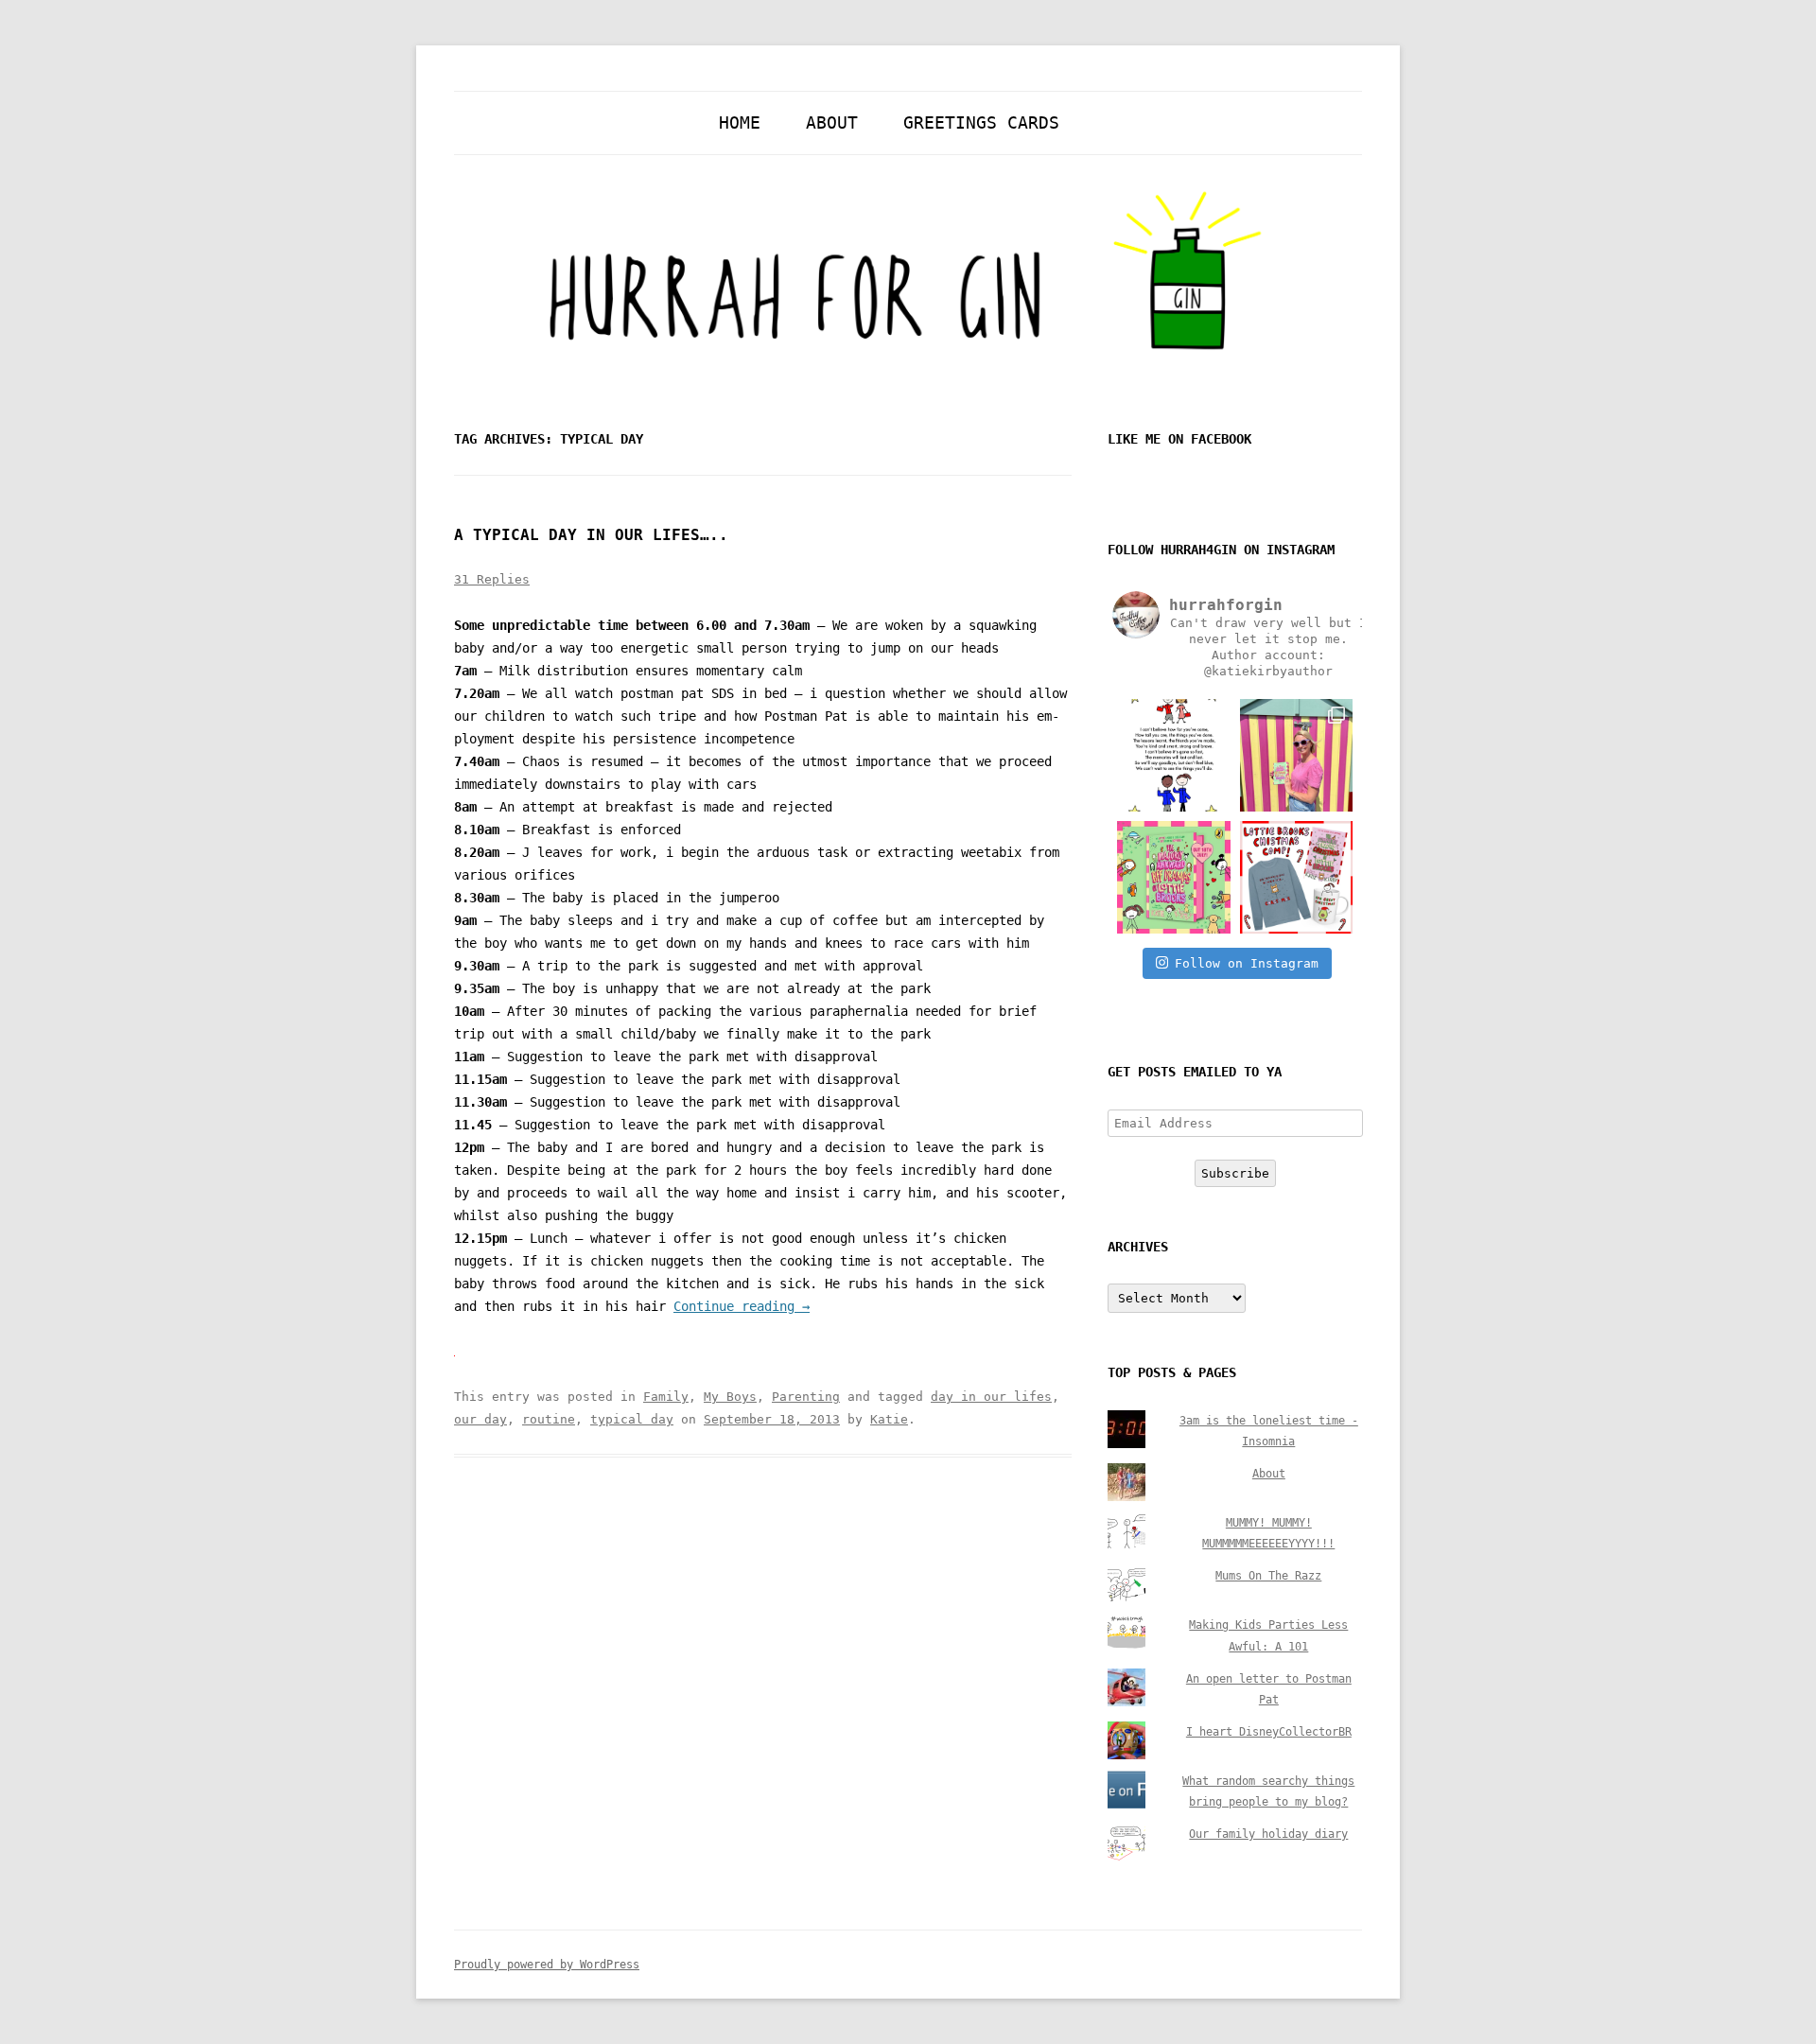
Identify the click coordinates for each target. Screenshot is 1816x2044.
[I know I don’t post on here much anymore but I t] (1173, 755)
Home (740, 122)
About (832, 122)
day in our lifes (991, 1397)
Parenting (806, 1397)
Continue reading (742, 1306)
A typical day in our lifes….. (591, 535)
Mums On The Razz (1268, 1576)
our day (480, 1419)
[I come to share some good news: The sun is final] (1296, 755)
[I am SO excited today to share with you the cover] (1173, 877)
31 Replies (492, 579)
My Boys (730, 1397)
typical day (632, 1419)
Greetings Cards (981, 122)
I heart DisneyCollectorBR (1269, 1732)
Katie (889, 1419)
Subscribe (1235, 1173)
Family (666, 1397)
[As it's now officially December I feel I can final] (1296, 877)
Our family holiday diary (1268, 1834)
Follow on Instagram (1247, 963)
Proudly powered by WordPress (547, 1965)
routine (549, 1419)
